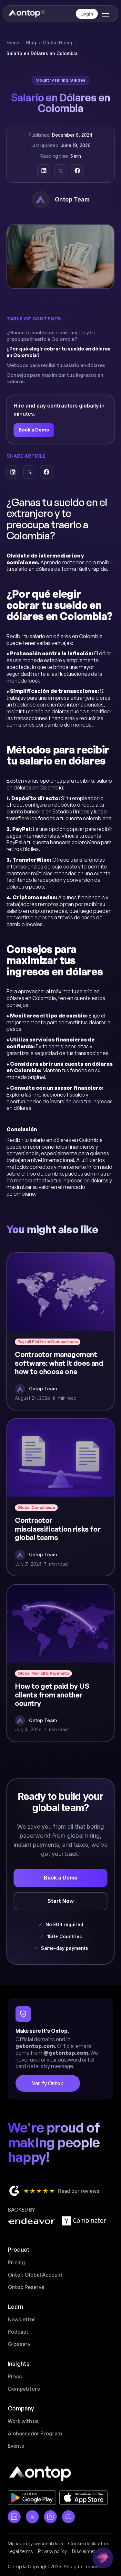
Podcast (18, 2332)
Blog (31, 43)
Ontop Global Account (35, 2275)
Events (16, 2446)
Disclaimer (83, 2551)
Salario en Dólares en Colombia (42, 53)
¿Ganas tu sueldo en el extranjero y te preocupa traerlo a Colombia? (51, 336)
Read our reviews (79, 2191)
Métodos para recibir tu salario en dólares (56, 365)
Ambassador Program (35, 2433)
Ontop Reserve (26, 2287)
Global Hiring (58, 43)
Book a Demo (34, 430)
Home (13, 43)
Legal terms (20, 2551)
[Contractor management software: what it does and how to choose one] (60, 1331)
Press (15, 2376)
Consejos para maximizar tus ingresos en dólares (55, 378)
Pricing (16, 2262)
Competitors (24, 2389)
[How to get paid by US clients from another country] (60, 1663)
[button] (104, 14)
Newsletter (21, 2319)
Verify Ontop (48, 2083)
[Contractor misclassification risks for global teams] (60, 1497)
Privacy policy (52, 2551)
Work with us (23, 2421)
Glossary (19, 2344)
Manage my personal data (35, 2543)
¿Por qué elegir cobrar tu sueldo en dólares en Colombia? (59, 352)
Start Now (61, 1901)
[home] (26, 14)
